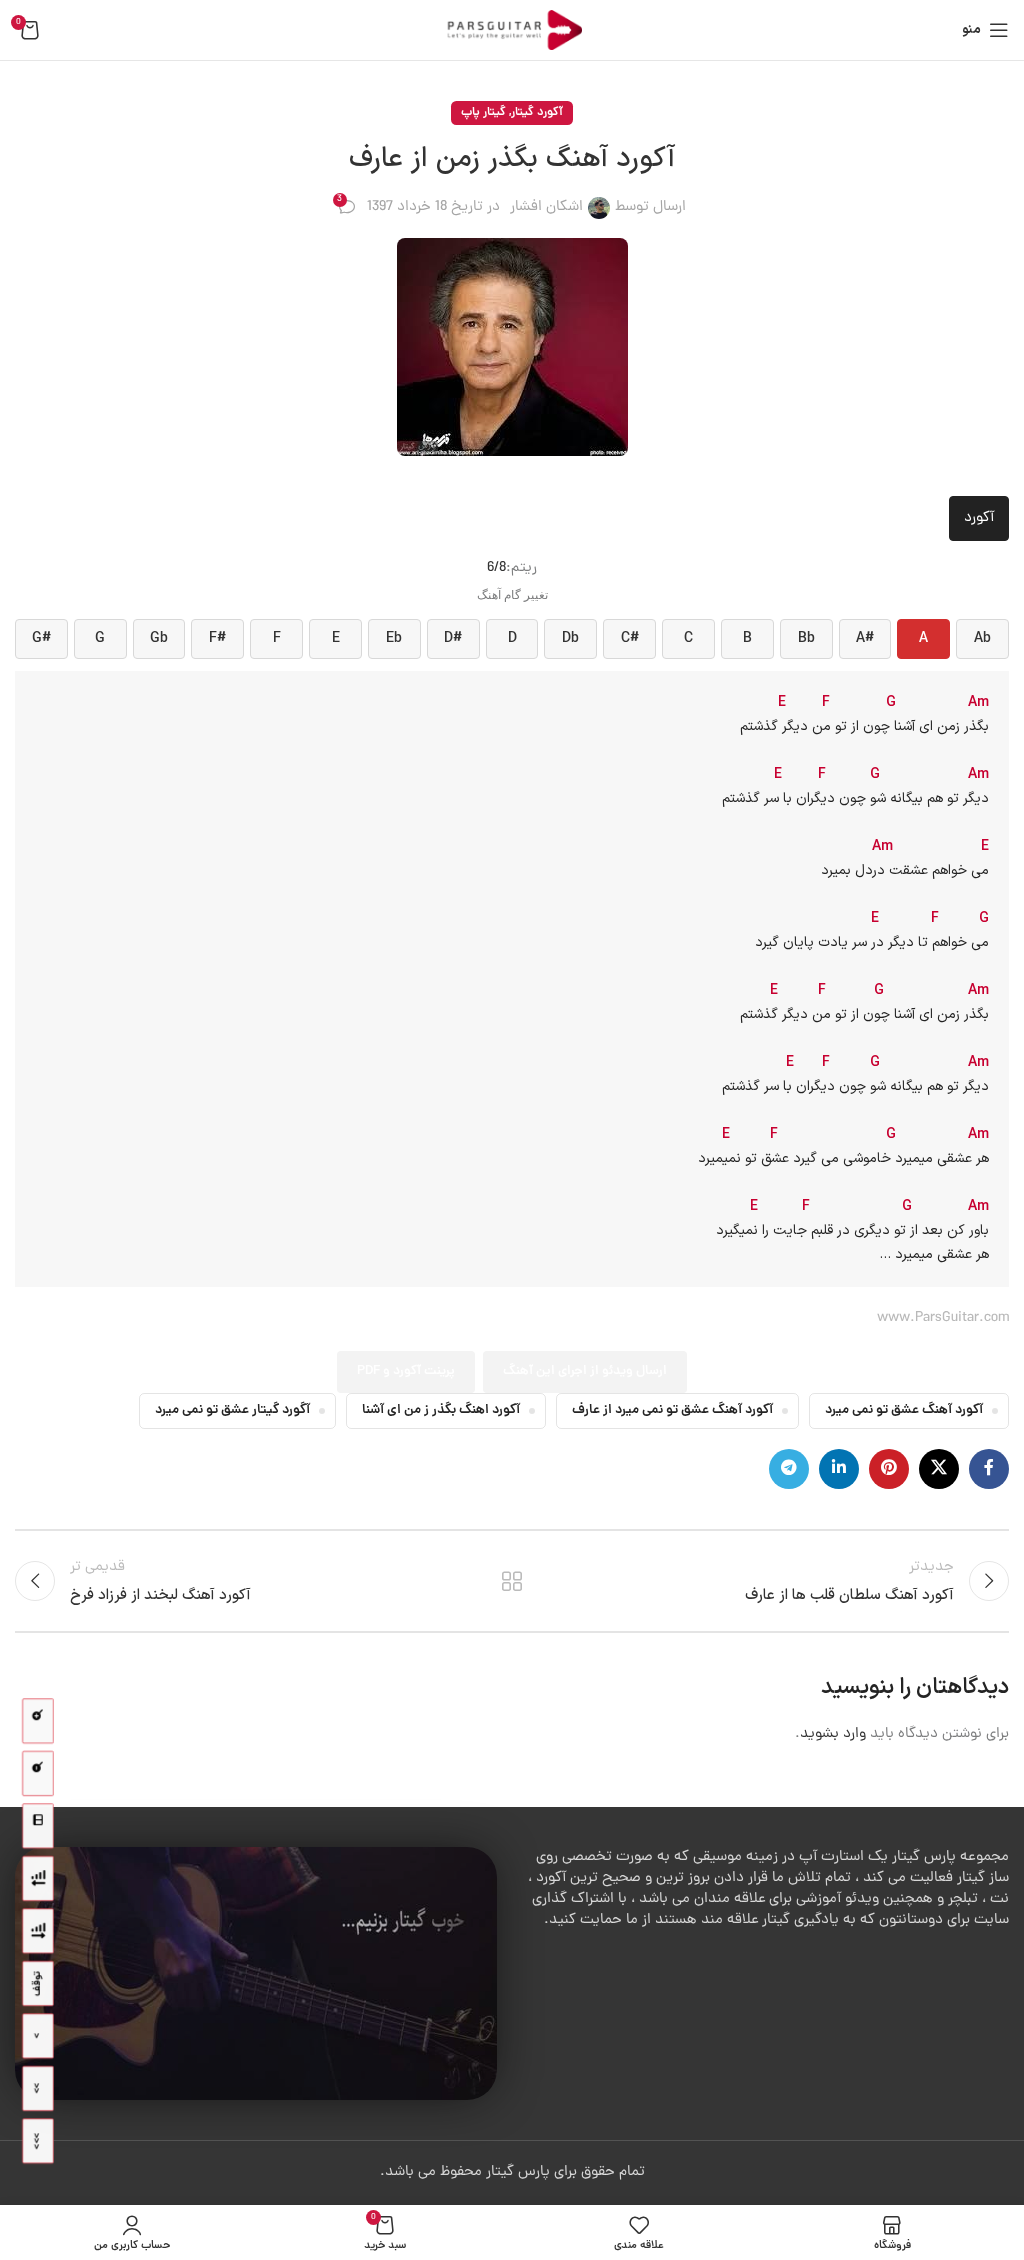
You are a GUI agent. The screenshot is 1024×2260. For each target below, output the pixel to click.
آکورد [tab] (979, 518)
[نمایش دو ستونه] (38, 1826)
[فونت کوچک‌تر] (38, 1773)
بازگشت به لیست (512, 1581)
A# (865, 639)
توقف (37, 1984)
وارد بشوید (833, 1734)
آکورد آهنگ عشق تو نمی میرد (904, 1410)
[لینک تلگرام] (789, 1469)
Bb (806, 639)
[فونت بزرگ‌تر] (38, 1721)
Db (570, 639)
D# (453, 639)
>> (37, 2088)
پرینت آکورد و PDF (406, 1371)
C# (630, 639)
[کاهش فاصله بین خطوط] (38, 1878)
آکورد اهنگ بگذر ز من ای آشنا (441, 1410)
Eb (394, 639)
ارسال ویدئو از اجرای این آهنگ (585, 1371)
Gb (159, 639)
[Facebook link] (989, 1469)
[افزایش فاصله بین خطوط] (38, 1931)
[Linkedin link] (839, 1469)
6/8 (496, 568)
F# (217, 639)
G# (41, 639)
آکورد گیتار (537, 112)
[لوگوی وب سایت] (512, 31)
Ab (982, 639)
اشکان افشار (546, 207)
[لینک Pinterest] (889, 1469)
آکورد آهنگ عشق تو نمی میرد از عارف (672, 1410)
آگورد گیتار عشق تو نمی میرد (232, 1410)
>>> (37, 2141)
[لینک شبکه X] (939, 1469)
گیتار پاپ (483, 112)
